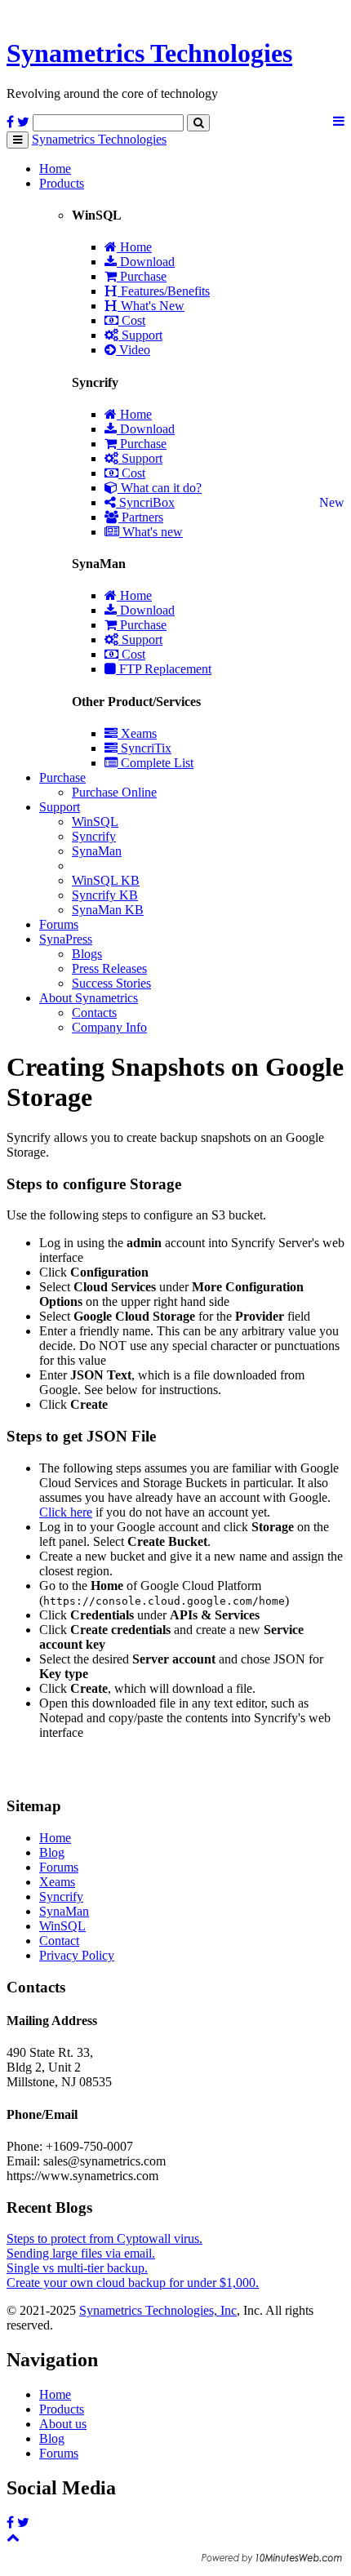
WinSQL (95, 822)
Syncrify (94, 836)
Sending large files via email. (81, 2253)
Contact (59, 1941)
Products (62, 183)
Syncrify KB (105, 895)
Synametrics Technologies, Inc (158, 2310)
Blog (52, 1852)
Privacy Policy (77, 1955)
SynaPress (66, 939)
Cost (132, 320)
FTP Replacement (164, 669)
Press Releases (109, 968)
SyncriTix (144, 748)
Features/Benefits (164, 291)
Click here (66, 1512)
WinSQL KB (106, 880)
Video (133, 350)
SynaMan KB (108, 910)
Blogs (87, 954)
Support (140, 335)
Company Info (109, 1027)
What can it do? (160, 488)
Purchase (142, 276)
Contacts (94, 1013)
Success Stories (111, 983)
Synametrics (149, 53)
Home (55, 169)
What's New (151, 306)
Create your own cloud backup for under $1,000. (133, 2283)
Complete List (156, 763)
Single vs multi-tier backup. (77, 2268)
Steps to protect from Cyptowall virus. (104, 2238)
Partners (141, 517)
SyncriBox (145, 502)
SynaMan (97, 851)
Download (146, 262)
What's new (151, 532)
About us (63, 2424)
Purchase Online (114, 792)
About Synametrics (89, 998)
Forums (59, 924)
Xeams (137, 733)
